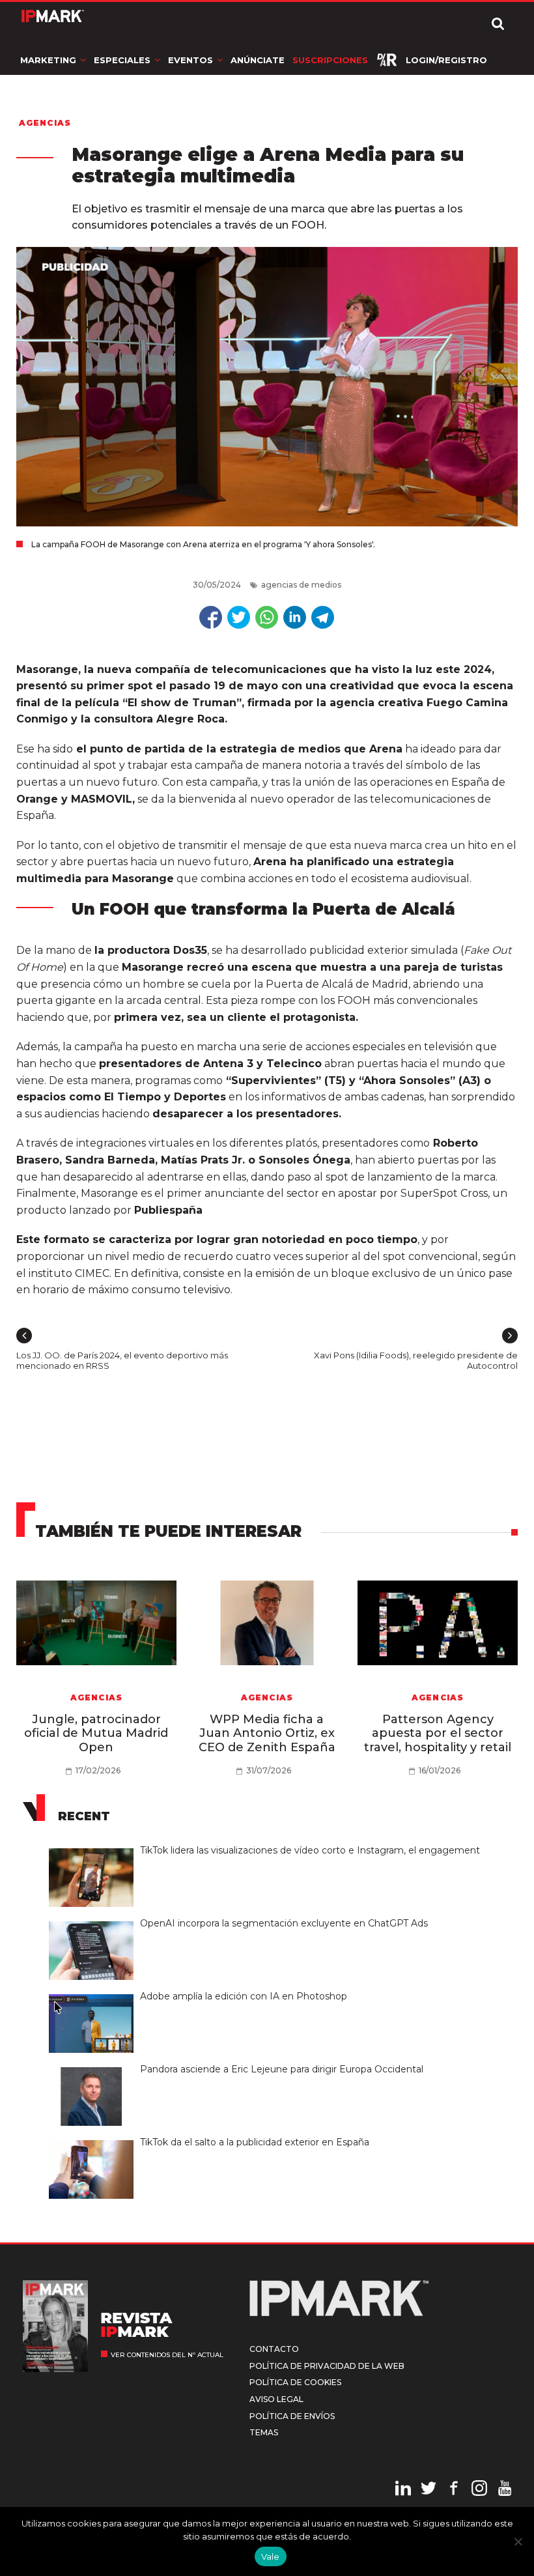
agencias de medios (301, 585)
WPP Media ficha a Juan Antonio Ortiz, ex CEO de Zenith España (267, 1733)
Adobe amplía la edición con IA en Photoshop (244, 1996)
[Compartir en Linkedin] (295, 617)
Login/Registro (446, 60)
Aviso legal (276, 2399)
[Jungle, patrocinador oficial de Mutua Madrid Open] (97, 1623)
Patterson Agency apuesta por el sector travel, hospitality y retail (438, 1733)
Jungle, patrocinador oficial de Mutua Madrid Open (96, 1733)
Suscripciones (330, 60)
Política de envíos (292, 2416)
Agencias (45, 123)
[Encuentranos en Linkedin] (403, 2490)
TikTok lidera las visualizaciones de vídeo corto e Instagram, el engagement (310, 1850)
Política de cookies (295, 2382)
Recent (84, 1816)
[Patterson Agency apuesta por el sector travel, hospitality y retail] (438, 1623)
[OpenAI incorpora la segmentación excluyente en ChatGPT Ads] (94, 1922)
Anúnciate (258, 60)
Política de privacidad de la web (327, 2366)
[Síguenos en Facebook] (454, 2490)
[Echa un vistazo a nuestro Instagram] (479, 2490)
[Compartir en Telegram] (323, 617)
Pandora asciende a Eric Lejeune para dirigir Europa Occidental (283, 2069)
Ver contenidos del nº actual (167, 2355)
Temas (264, 2432)
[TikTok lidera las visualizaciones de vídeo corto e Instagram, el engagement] (94, 1849)
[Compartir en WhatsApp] (267, 617)
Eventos (190, 60)
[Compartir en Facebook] (211, 617)
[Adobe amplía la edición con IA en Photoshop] (94, 1995)
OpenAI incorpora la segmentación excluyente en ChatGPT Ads (284, 1923)
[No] (518, 2541)
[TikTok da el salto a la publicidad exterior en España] (94, 2141)
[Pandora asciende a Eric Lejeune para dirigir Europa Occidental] (94, 2068)
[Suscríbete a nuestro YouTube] (505, 2490)
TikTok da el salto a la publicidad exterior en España (255, 2142)
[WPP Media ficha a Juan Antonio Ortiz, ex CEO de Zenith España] (267, 1623)
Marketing (48, 60)
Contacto (274, 2349)
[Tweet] (239, 617)
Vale (271, 2556)
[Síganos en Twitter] (429, 2490)
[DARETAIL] (387, 60)
